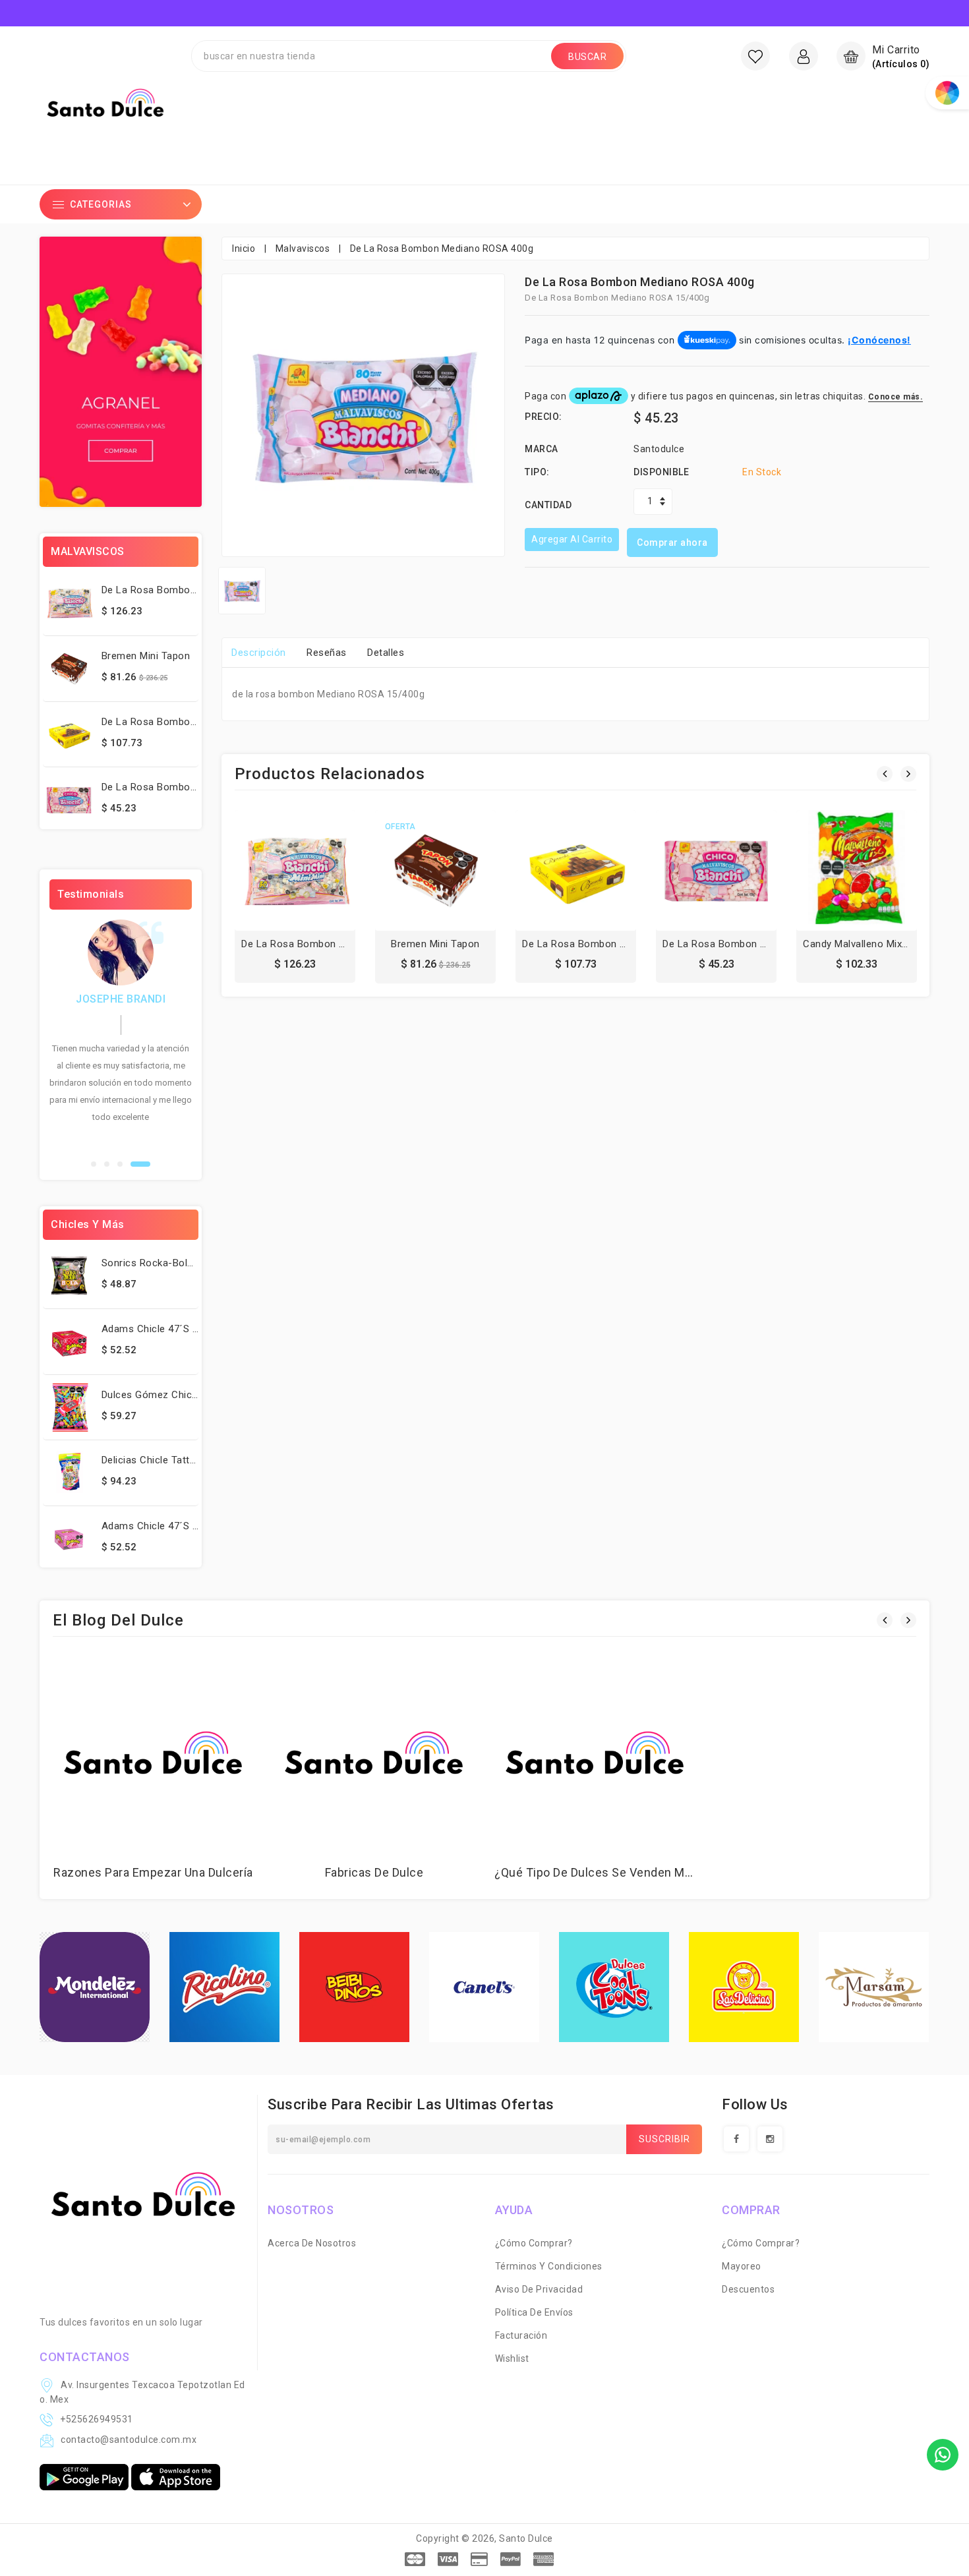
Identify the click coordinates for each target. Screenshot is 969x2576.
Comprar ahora (672, 542)
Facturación (521, 2335)
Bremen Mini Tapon (146, 656)
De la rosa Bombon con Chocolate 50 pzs (623, 944)
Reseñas (327, 653)
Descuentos (748, 2289)
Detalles (386, 653)
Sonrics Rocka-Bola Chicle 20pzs (179, 1263)
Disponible (661, 472)
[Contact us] (943, 2455)
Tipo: (537, 472)
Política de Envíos (534, 2312)
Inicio (244, 249)
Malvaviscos (303, 249)
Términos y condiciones (549, 2266)
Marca (542, 449)
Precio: (543, 417)
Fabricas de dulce (374, 1872)
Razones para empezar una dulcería (153, 1872)
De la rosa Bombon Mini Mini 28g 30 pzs (197, 590)
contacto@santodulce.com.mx (129, 2440)
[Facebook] (736, 2139)
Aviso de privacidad (539, 2289)
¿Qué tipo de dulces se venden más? (599, 1872)
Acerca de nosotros (312, 2243)
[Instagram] (770, 2139)
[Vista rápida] (324, 875)
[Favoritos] (755, 56)
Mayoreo (742, 2266)
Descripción (259, 653)
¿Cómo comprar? (534, 2243)
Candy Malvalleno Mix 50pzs (868, 944)
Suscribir (664, 2139)
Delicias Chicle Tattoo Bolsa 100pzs (185, 1460)
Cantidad (548, 505)
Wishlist (512, 2358)
